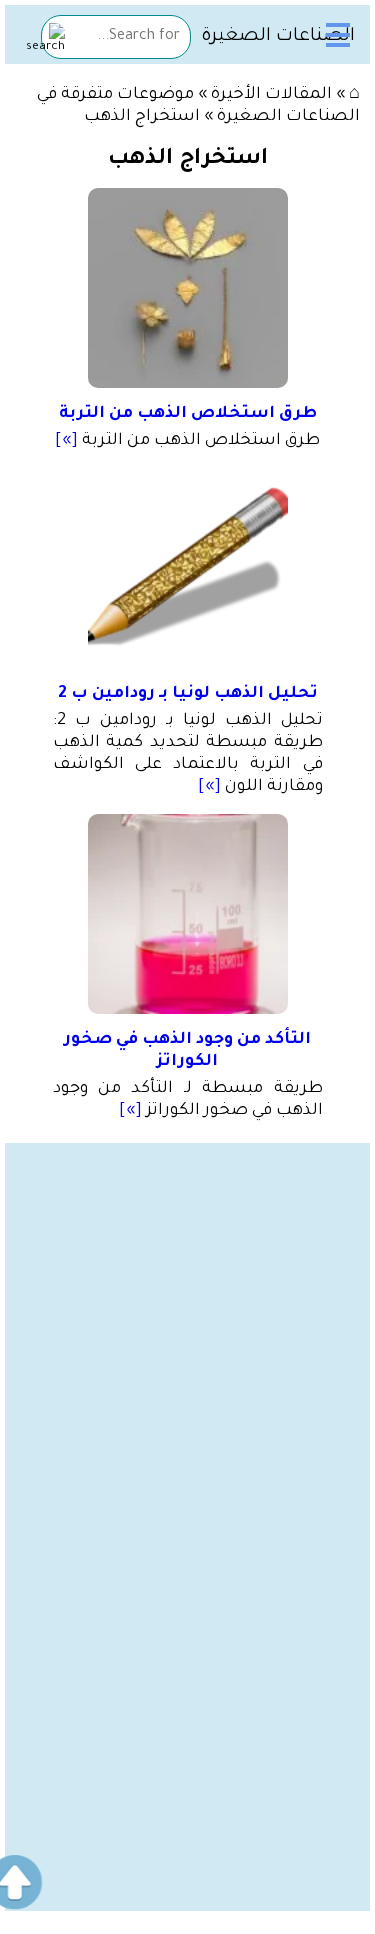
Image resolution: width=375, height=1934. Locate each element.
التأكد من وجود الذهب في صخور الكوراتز (187, 1051)
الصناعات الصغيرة (278, 37)
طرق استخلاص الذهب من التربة (188, 414)
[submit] (45, 39)
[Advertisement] (187, 1330)
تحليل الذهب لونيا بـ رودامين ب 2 (188, 694)
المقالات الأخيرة (271, 95)
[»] (66, 441)
